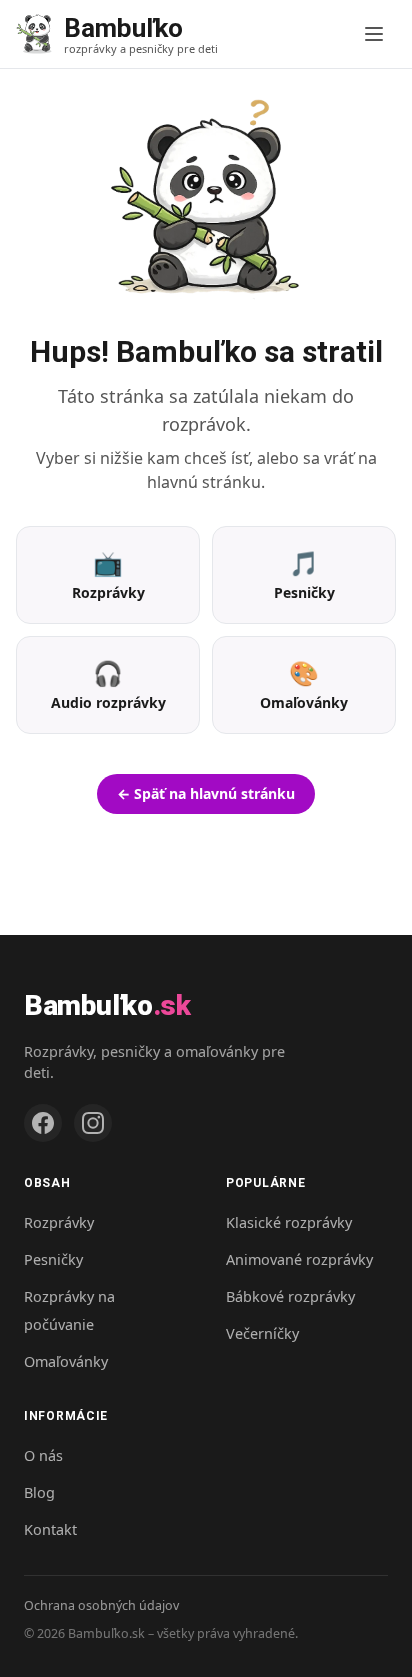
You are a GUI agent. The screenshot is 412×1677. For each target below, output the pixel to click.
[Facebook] (43, 1123)
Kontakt (50, 1529)
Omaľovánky (66, 1361)
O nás (43, 1455)
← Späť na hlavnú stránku (206, 793)
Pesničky (53, 1259)
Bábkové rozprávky (290, 1296)
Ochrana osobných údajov (101, 1605)
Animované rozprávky (299, 1259)
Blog (39, 1492)
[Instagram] (93, 1123)
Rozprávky (59, 1222)
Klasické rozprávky (289, 1222)
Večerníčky (262, 1333)
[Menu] (374, 34)
